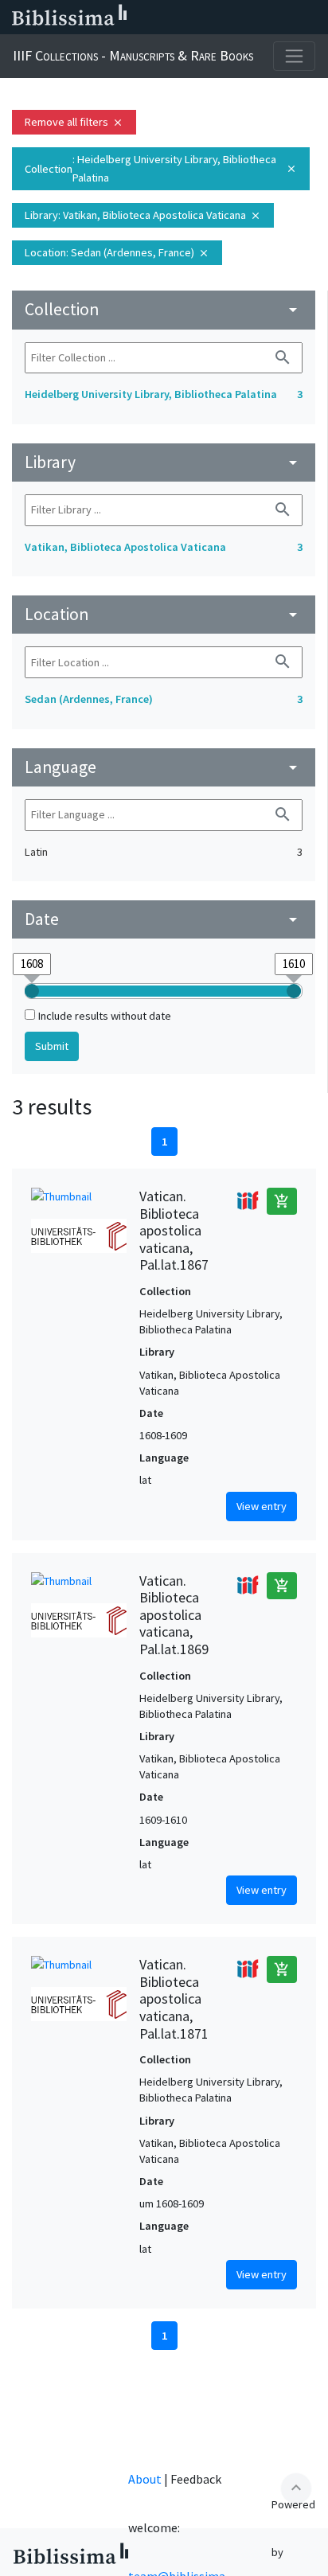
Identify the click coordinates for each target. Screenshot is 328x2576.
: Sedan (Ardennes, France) (117, 252)
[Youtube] (261, 18)
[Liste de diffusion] (159, 18)
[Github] (287, 18)
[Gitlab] (312, 18)
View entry (262, 1506)
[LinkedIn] (185, 18)
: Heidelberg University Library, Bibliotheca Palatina (161, 168)
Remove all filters (74, 122)
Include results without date (105, 1016)
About (145, 2479)
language (164, 767)
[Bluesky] (210, 18)
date (164, 919)
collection (164, 309)
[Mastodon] (236, 18)
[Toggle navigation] (294, 56)
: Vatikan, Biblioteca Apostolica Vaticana (143, 215)
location (164, 614)
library (164, 462)
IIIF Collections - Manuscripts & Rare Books (133, 55)
